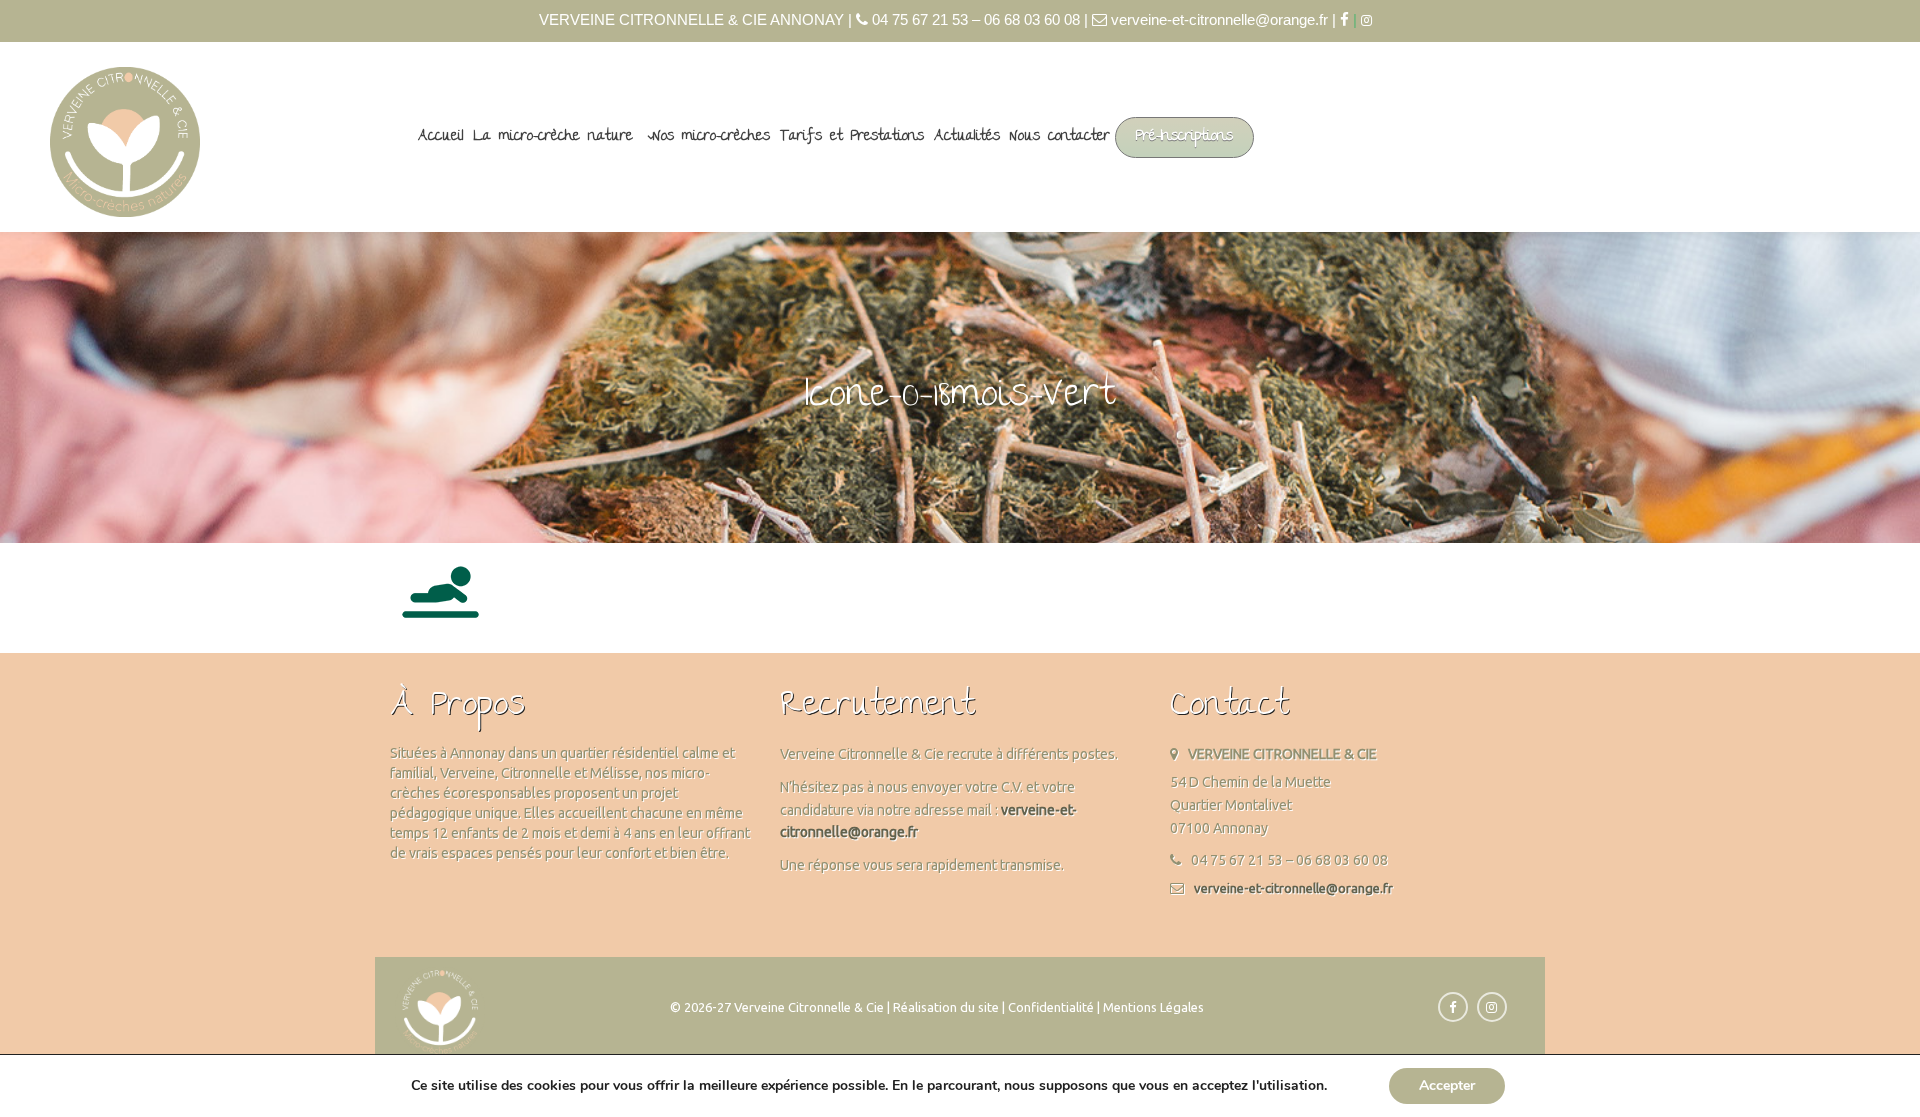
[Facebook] (1344, 19)
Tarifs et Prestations (852, 137)
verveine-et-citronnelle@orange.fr (1293, 888)
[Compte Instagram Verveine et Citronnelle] (1371, 20)
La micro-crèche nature (553, 137)
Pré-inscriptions (1184, 137)
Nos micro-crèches (711, 137)
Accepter (1447, 1085)
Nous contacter (1060, 137)
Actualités (967, 137)
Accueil (441, 137)
